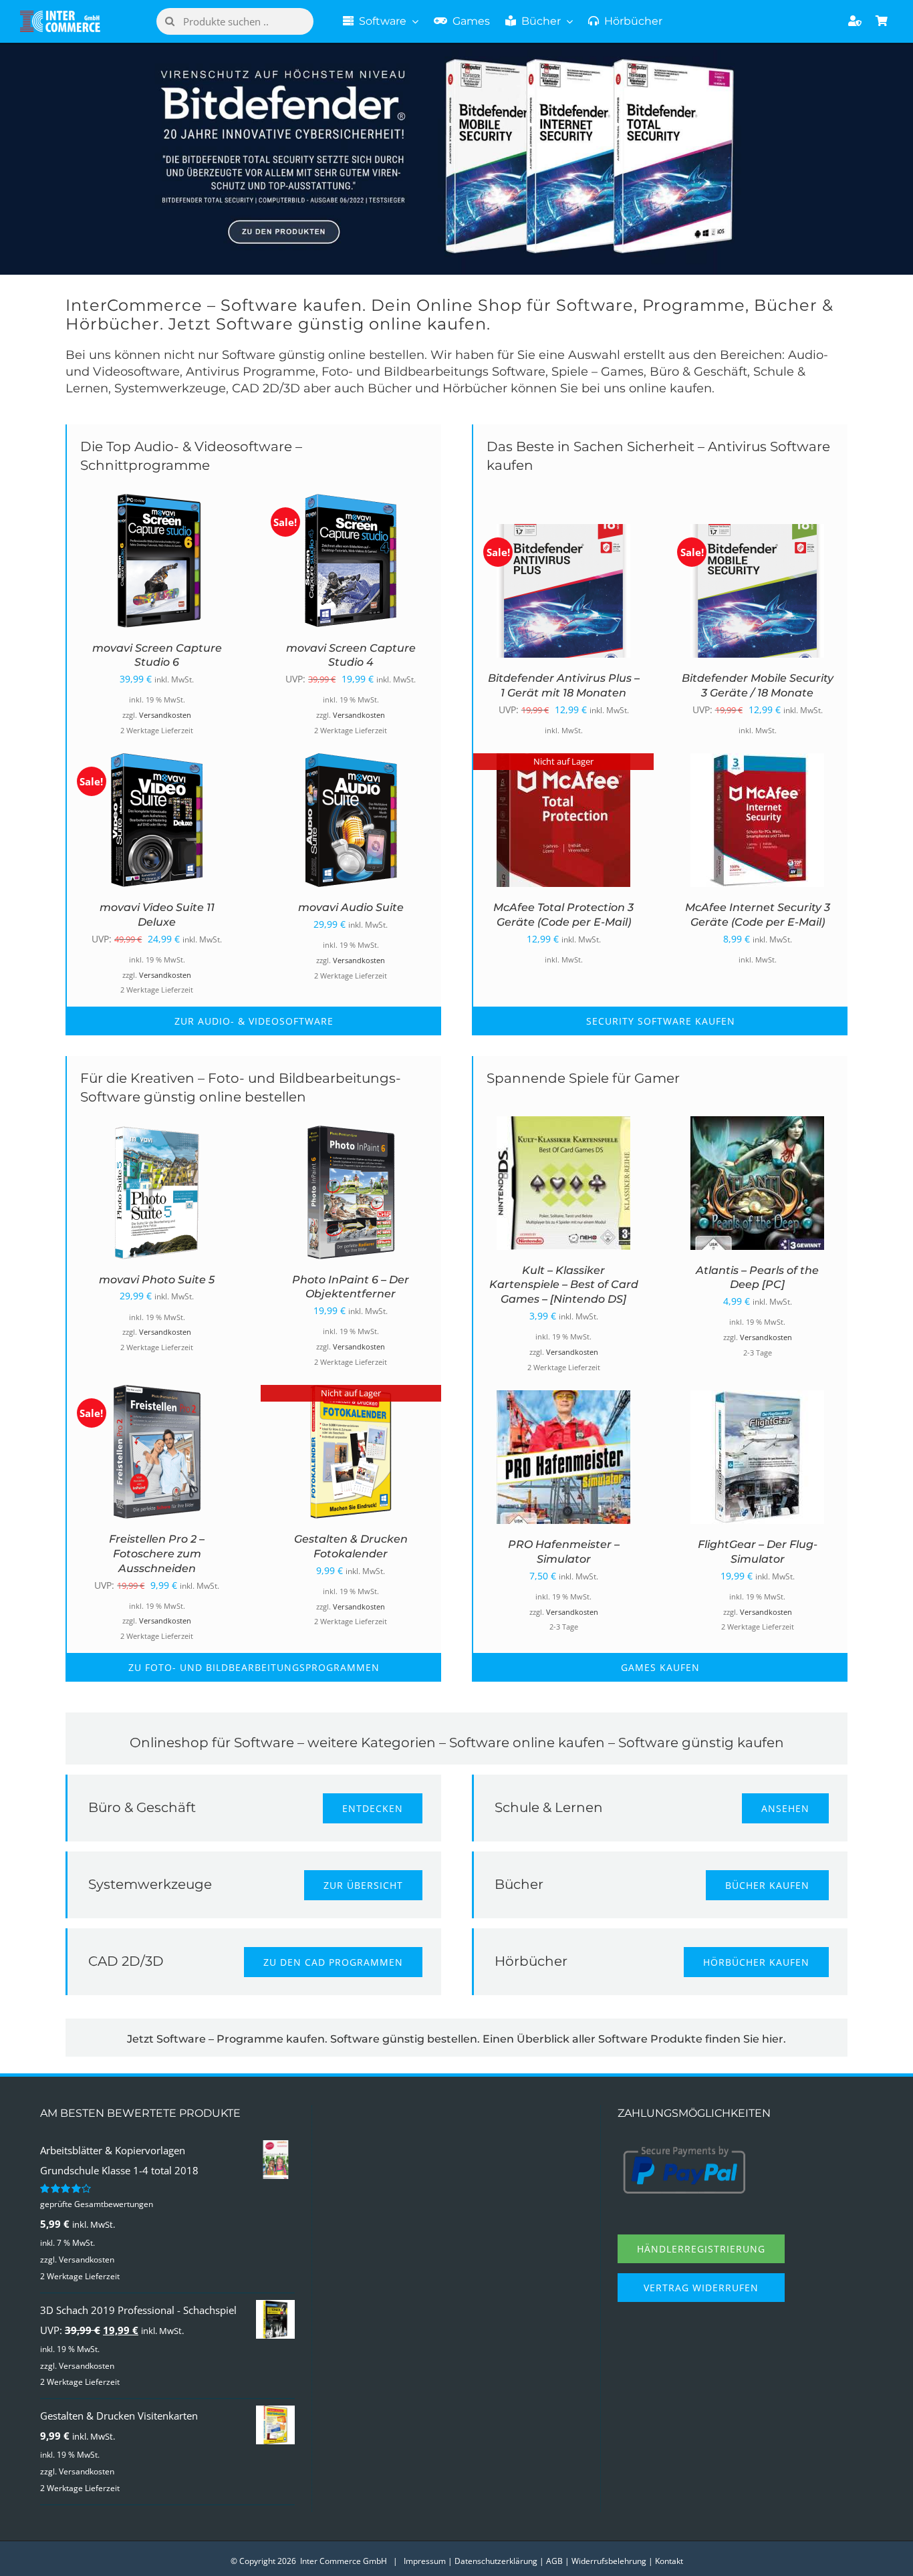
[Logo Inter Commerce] (60, 15)
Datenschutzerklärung (496, 2561)
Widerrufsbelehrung (609, 2561)
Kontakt (669, 2561)
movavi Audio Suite (351, 907)
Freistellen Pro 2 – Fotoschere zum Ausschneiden (157, 1554)
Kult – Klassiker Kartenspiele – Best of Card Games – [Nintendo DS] (564, 1285)
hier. (774, 2039)
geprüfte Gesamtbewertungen (97, 2204)
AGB (554, 2561)
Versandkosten (165, 715)
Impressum (425, 2561)
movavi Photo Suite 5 (157, 1280)
